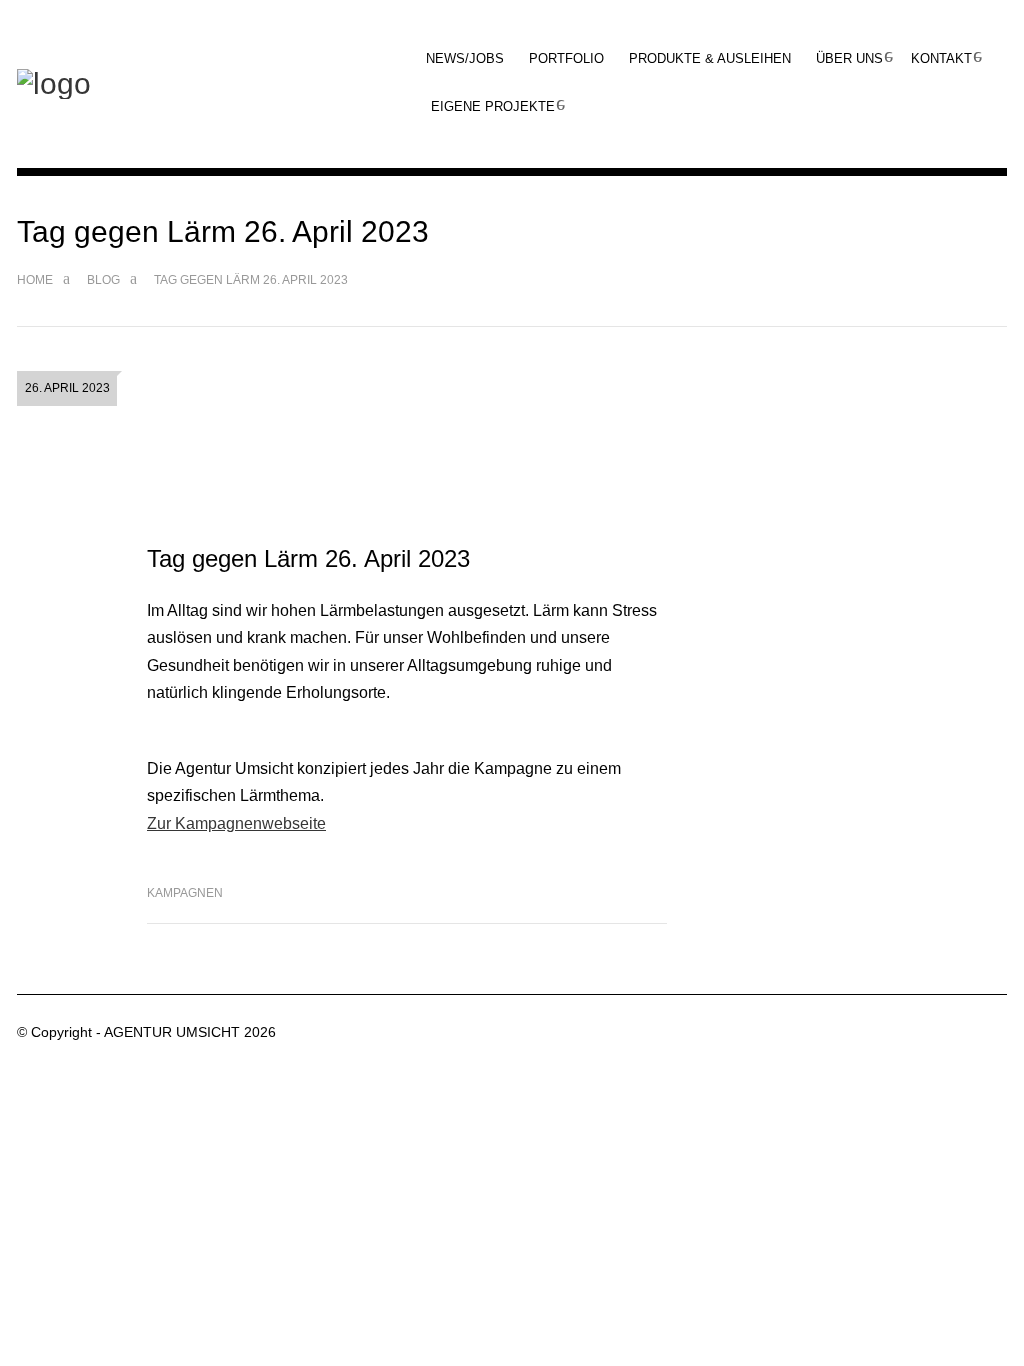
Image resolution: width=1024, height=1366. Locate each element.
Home (35, 280)
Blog (103, 280)
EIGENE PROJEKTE (493, 106)
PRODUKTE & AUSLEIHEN (710, 58)
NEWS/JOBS (465, 58)
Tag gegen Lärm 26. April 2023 (308, 558)
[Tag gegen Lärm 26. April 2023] (407, 446)
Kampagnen (185, 893)
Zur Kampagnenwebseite (236, 823)
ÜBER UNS (849, 58)
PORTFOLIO (566, 58)
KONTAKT (941, 58)
